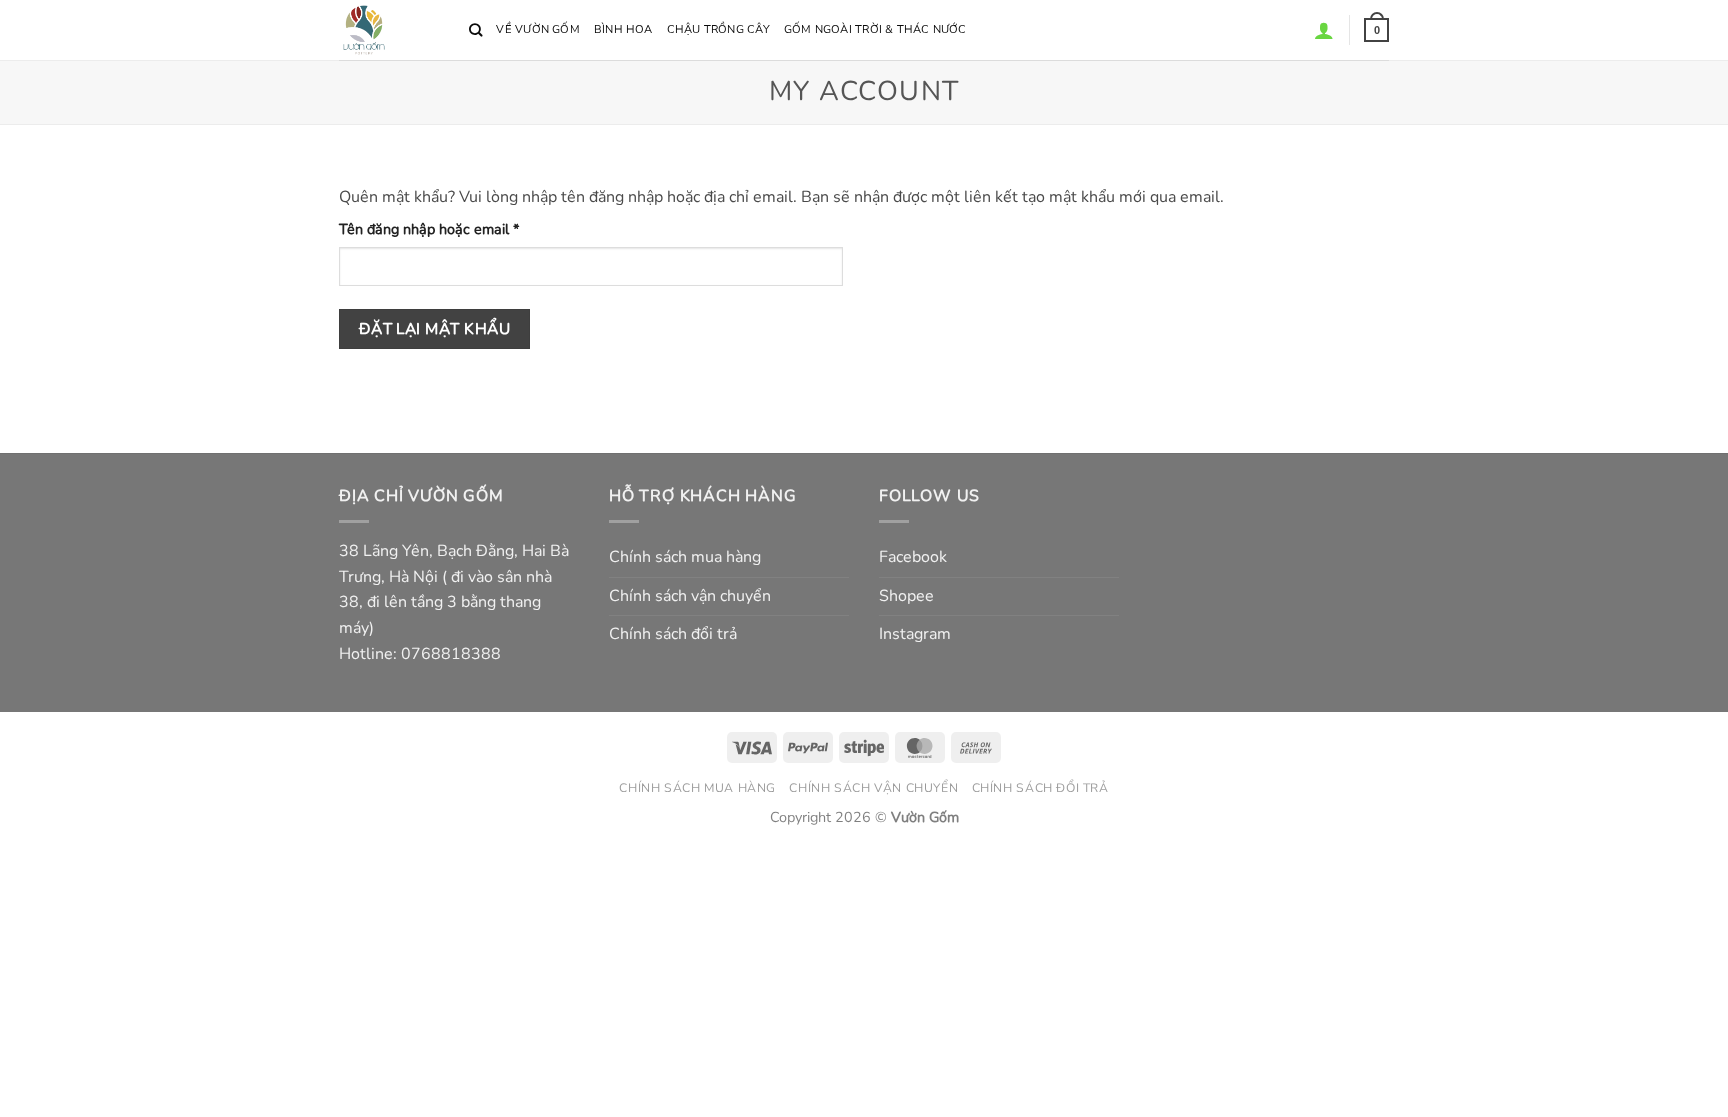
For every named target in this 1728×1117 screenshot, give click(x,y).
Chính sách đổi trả (673, 634)
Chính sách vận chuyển (690, 596)
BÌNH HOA (623, 29)
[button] (1376, 29)
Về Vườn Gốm (537, 29)
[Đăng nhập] (1324, 30)
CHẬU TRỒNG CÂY (718, 29)
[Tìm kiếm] (475, 30)
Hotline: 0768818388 (420, 654)
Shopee (906, 596)
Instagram (915, 634)
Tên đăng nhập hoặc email (444, 229)
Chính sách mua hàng (685, 557)
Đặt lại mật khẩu (434, 328)
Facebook (913, 557)
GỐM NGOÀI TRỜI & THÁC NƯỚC (875, 29)
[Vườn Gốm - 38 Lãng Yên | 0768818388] (389, 30)
